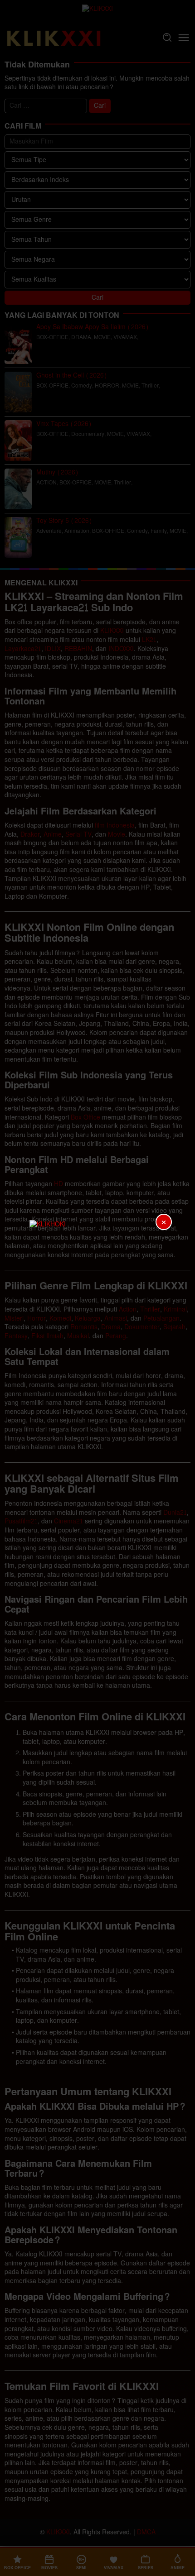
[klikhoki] (97, 1288)
